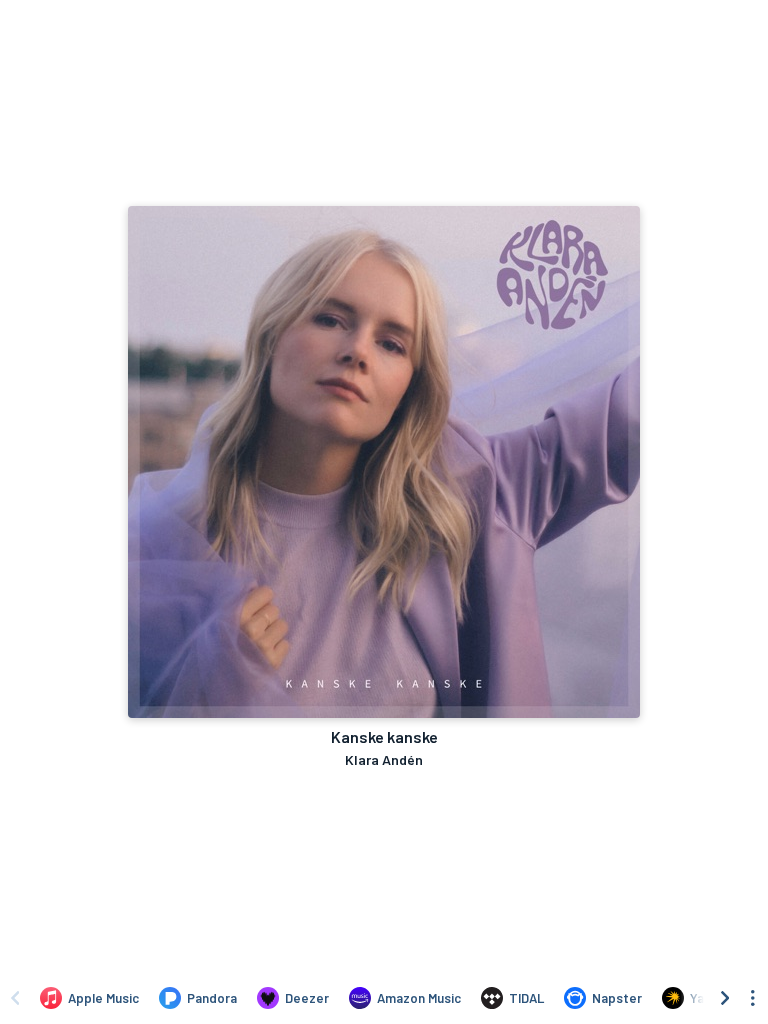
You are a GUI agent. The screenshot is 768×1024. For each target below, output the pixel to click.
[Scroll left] (15, 998)
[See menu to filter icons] (753, 998)
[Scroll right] (725, 998)
